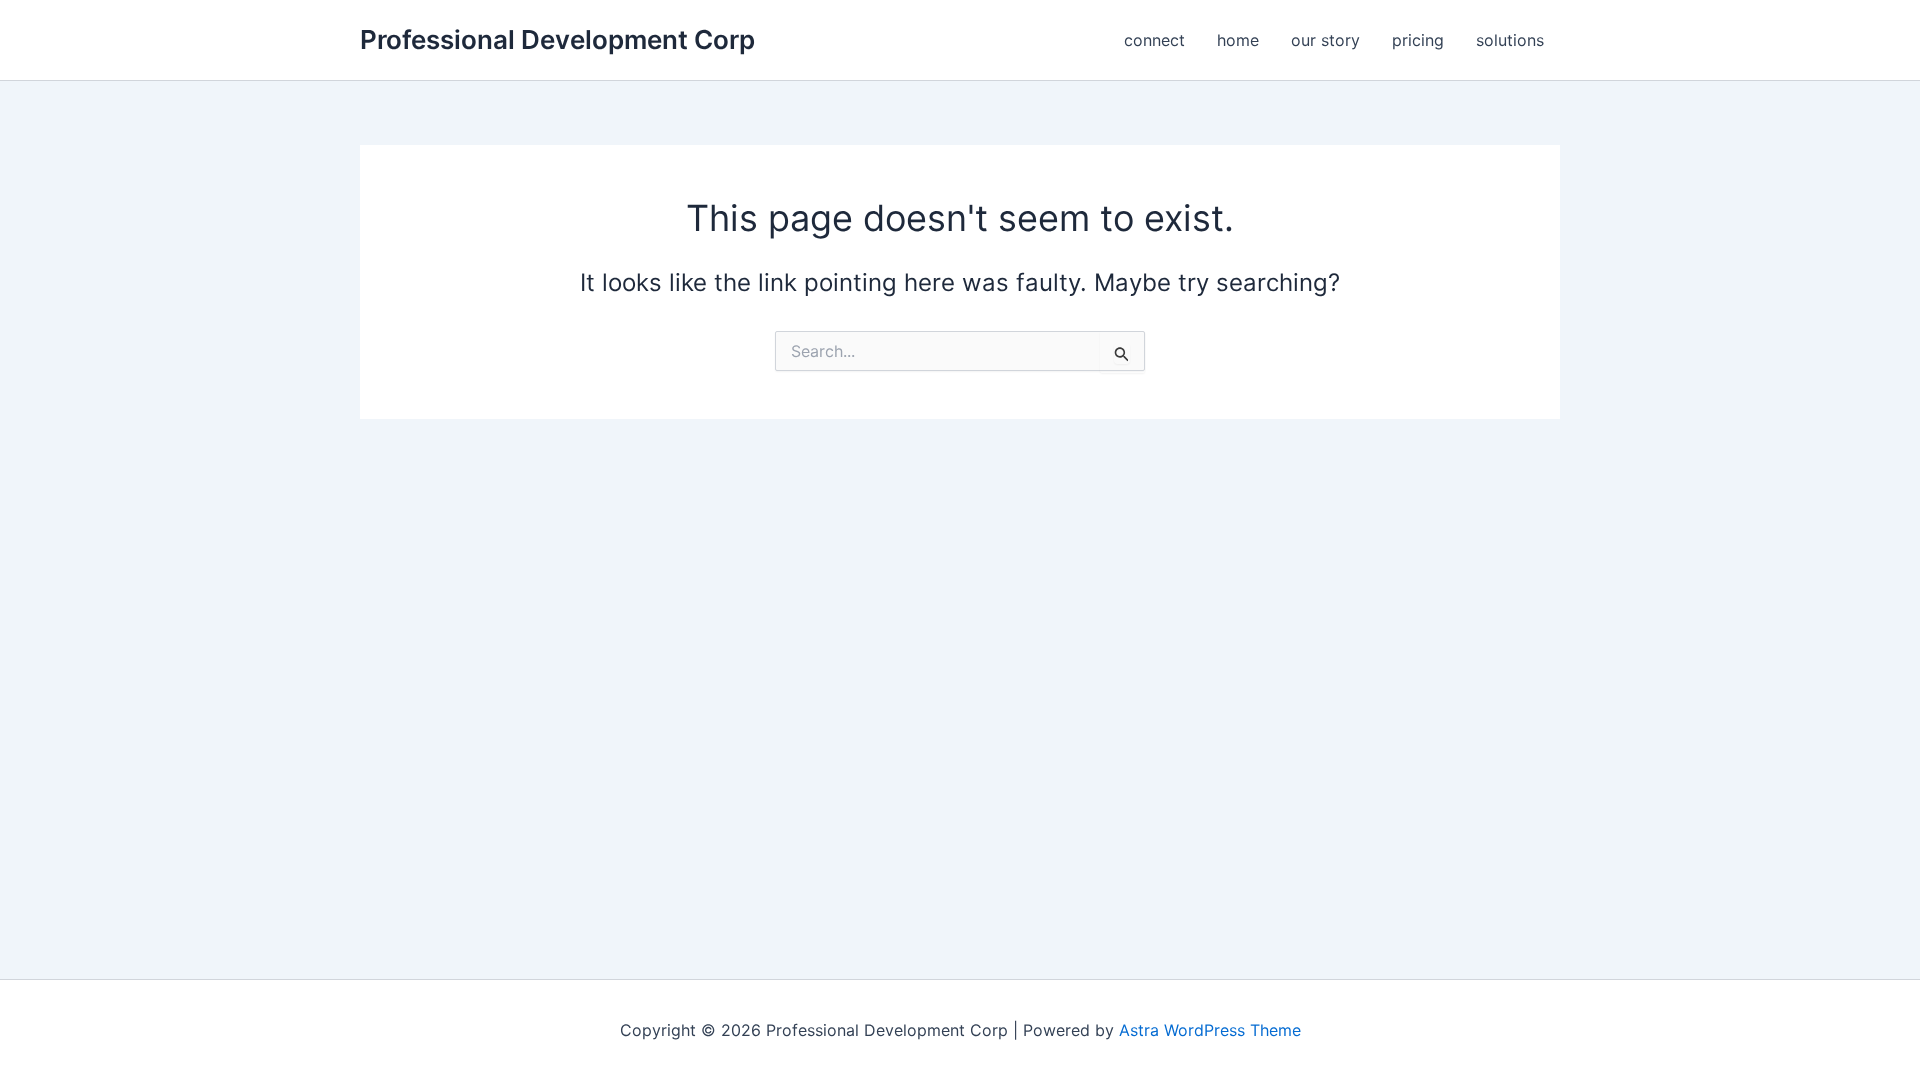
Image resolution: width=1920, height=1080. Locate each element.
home (1238, 40)
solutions (1510, 40)
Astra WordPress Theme (1210, 1030)
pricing (1418, 40)
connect (1154, 40)
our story (1325, 40)
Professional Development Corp (557, 39)
